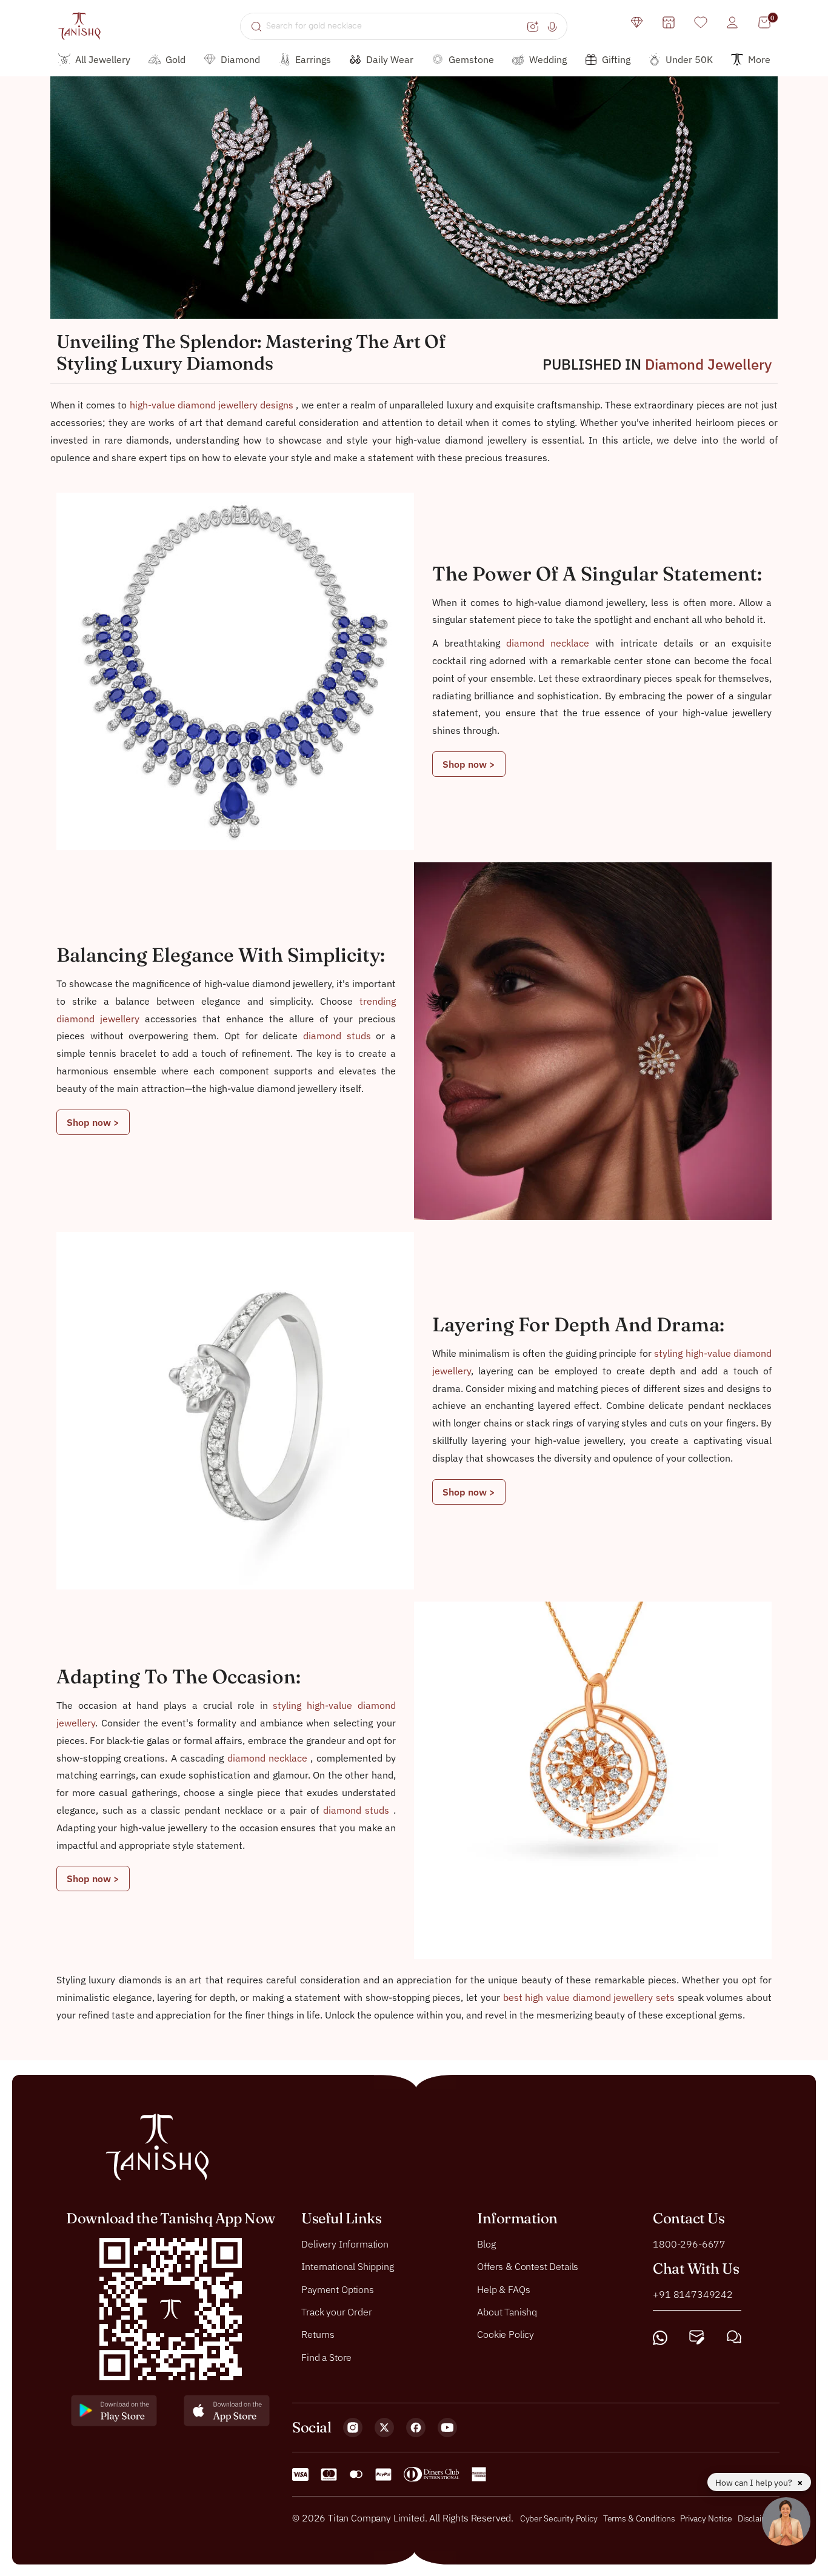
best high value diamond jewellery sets (590, 1997)
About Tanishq (507, 2312)
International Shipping (347, 2266)
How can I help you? (755, 2483)
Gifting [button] (616, 59)
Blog (486, 2243)
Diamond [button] (240, 59)
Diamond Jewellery (708, 364)
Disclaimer (757, 2518)
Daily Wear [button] (390, 59)
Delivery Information (345, 2243)
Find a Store (326, 2357)
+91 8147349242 (693, 2294)
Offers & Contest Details (528, 2266)
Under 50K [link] (689, 59)
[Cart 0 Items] (764, 22)
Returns (318, 2334)
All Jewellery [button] (103, 59)
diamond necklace (551, 643)
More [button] (759, 59)
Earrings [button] (313, 59)
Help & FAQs (503, 2289)
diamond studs (339, 1036)
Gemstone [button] (471, 59)
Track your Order (336, 2312)
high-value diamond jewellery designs (213, 405)
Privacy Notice (706, 2518)
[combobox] (395, 26)
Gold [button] (175, 59)
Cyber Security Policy (559, 2518)
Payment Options (338, 2289)
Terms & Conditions (640, 2518)
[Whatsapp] (660, 2338)
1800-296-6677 (689, 2243)
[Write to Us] (697, 2338)
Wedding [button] (548, 59)
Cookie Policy (506, 2334)
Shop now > (469, 764)
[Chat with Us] (734, 2338)
